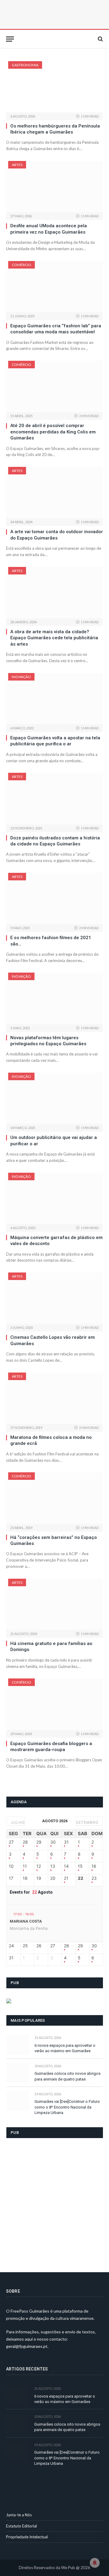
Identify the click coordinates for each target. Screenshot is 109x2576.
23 (94, 1878)
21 (66, 1878)
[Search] (100, 39)
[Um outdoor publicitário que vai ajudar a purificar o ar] (54, 1098)
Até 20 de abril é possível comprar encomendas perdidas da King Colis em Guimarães (53, 432)
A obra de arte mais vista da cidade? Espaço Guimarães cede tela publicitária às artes (54, 638)
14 (66, 1866)
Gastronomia (25, 65)
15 (80, 1866)
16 (94, 1866)
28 (25, 1842)
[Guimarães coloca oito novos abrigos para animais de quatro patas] (18, 2073)
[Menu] (10, 39)
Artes (17, 165)
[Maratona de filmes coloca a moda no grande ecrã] (54, 1398)
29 (39, 1842)
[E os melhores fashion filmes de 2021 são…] (54, 898)
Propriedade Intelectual (27, 2537)
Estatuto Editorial (21, 2526)
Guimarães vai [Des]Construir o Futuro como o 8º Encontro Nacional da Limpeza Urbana (67, 2107)
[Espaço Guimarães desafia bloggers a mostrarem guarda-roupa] (54, 1704)
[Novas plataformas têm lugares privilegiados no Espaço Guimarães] (54, 998)
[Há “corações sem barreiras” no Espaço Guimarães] (54, 1498)
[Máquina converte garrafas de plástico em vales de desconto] (54, 1198)
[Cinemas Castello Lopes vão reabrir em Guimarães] (54, 1298)
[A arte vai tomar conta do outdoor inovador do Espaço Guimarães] (54, 492)
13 (53, 1866)
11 (25, 1866)
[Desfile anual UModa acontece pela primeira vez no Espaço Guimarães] (54, 187)
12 (39, 1866)
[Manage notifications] (95, 2563)
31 (66, 1842)
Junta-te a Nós (19, 2515)
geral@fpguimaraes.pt (27, 2346)
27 (11, 1842)
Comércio (21, 265)
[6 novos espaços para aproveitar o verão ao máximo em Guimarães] (18, 2044)
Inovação (21, 677)
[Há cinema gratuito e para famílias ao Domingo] (54, 1604)
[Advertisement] (54, 2201)
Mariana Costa (26, 1921)
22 (81, 1878)
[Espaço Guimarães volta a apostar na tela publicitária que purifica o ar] (54, 699)
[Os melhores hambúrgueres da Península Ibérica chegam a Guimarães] (54, 87)
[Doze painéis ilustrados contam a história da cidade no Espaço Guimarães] (54, 798)
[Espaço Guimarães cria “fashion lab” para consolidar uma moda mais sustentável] (54, 287)
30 (53, 1842)
